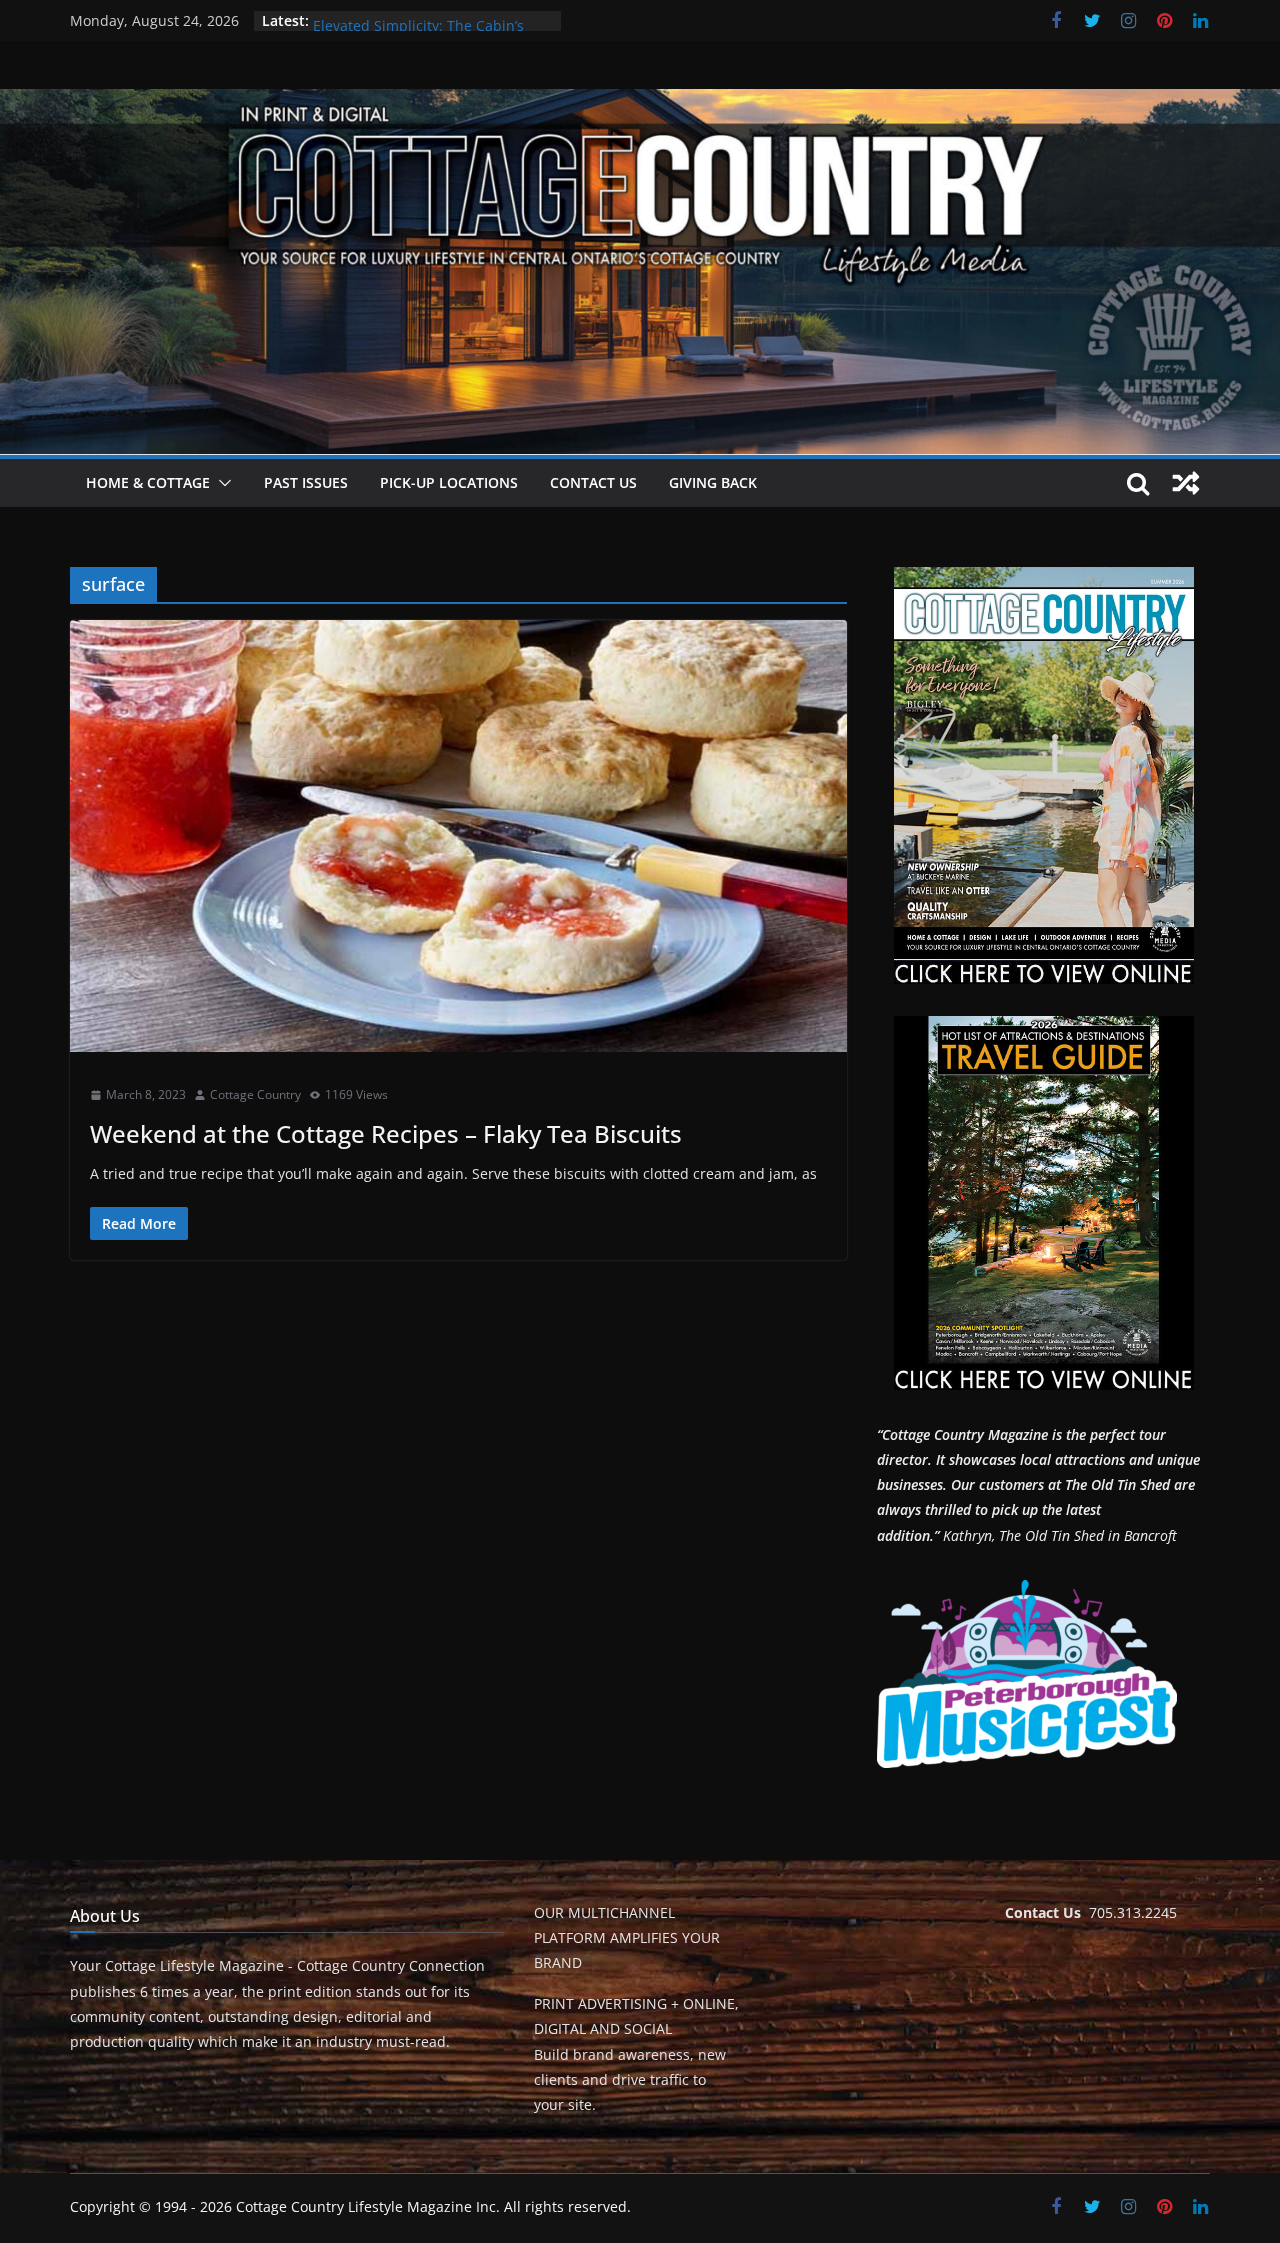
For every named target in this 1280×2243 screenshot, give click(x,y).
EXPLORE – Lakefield (379, 20)
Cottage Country (255, 1094)
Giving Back (713, 482)
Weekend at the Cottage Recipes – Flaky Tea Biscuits (386, 1133)
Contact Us (593, 482)
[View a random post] (1186, 483)
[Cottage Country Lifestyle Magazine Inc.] (640, 103)
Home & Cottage (148, 482)
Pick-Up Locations (449, 482)
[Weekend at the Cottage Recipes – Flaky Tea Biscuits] (458, 836)
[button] (221, 483)
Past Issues (306, 482)
